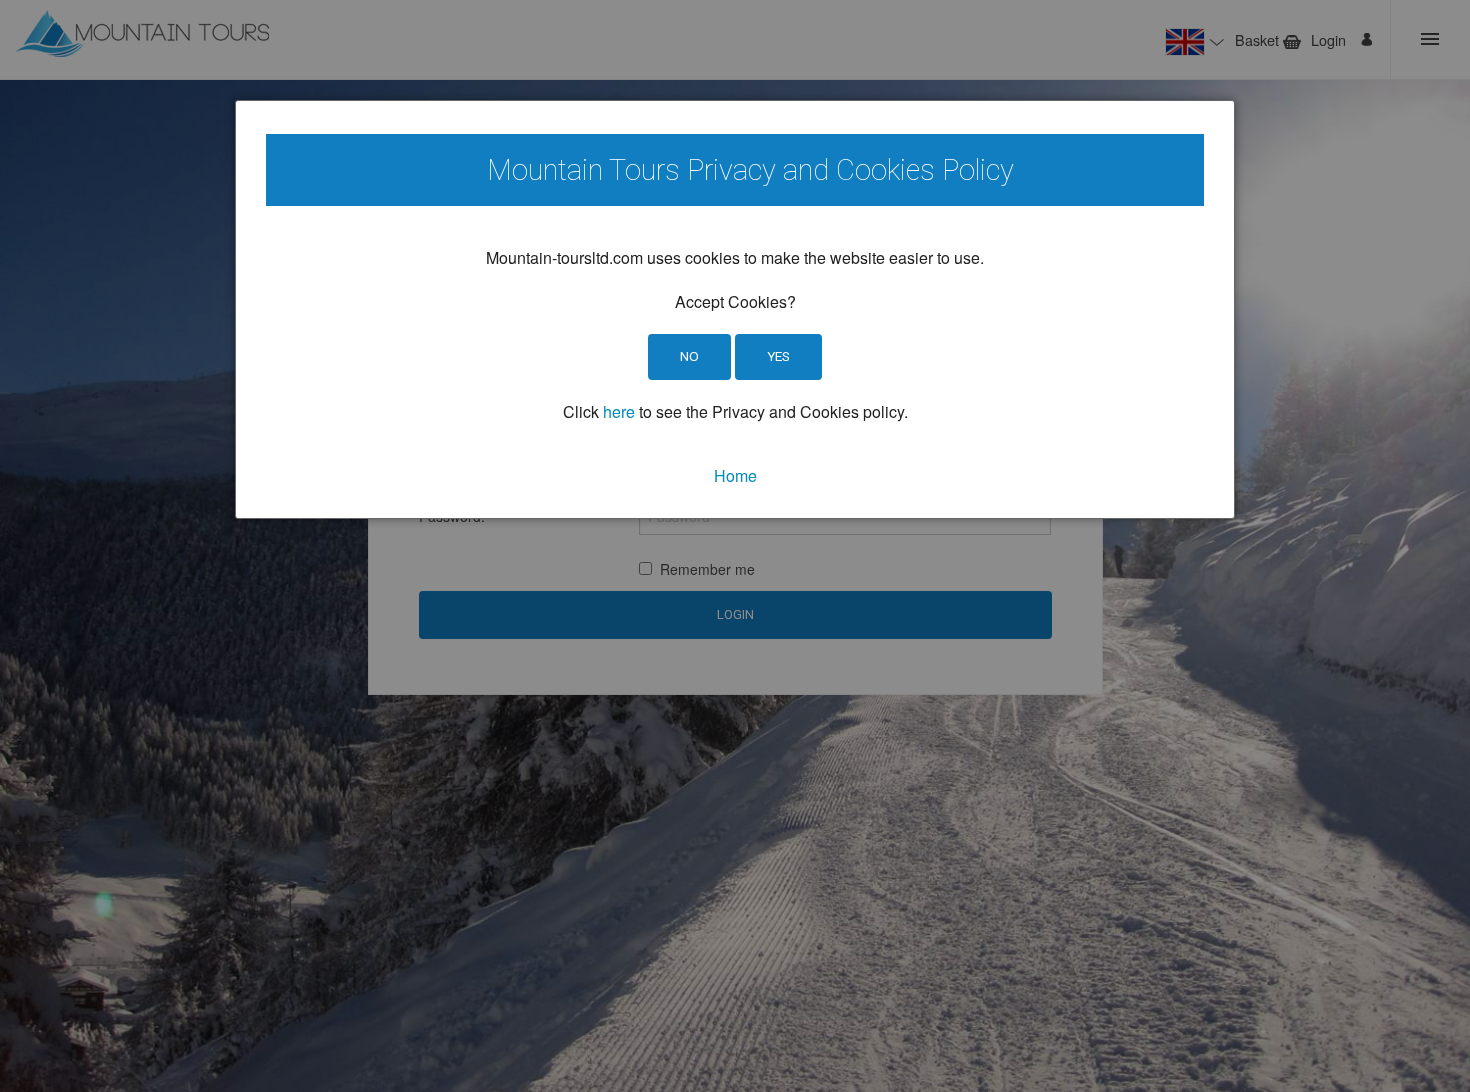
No (689, 356)
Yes (778, 356)
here (619, 411)
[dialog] (735, 309)
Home (735, 475)
